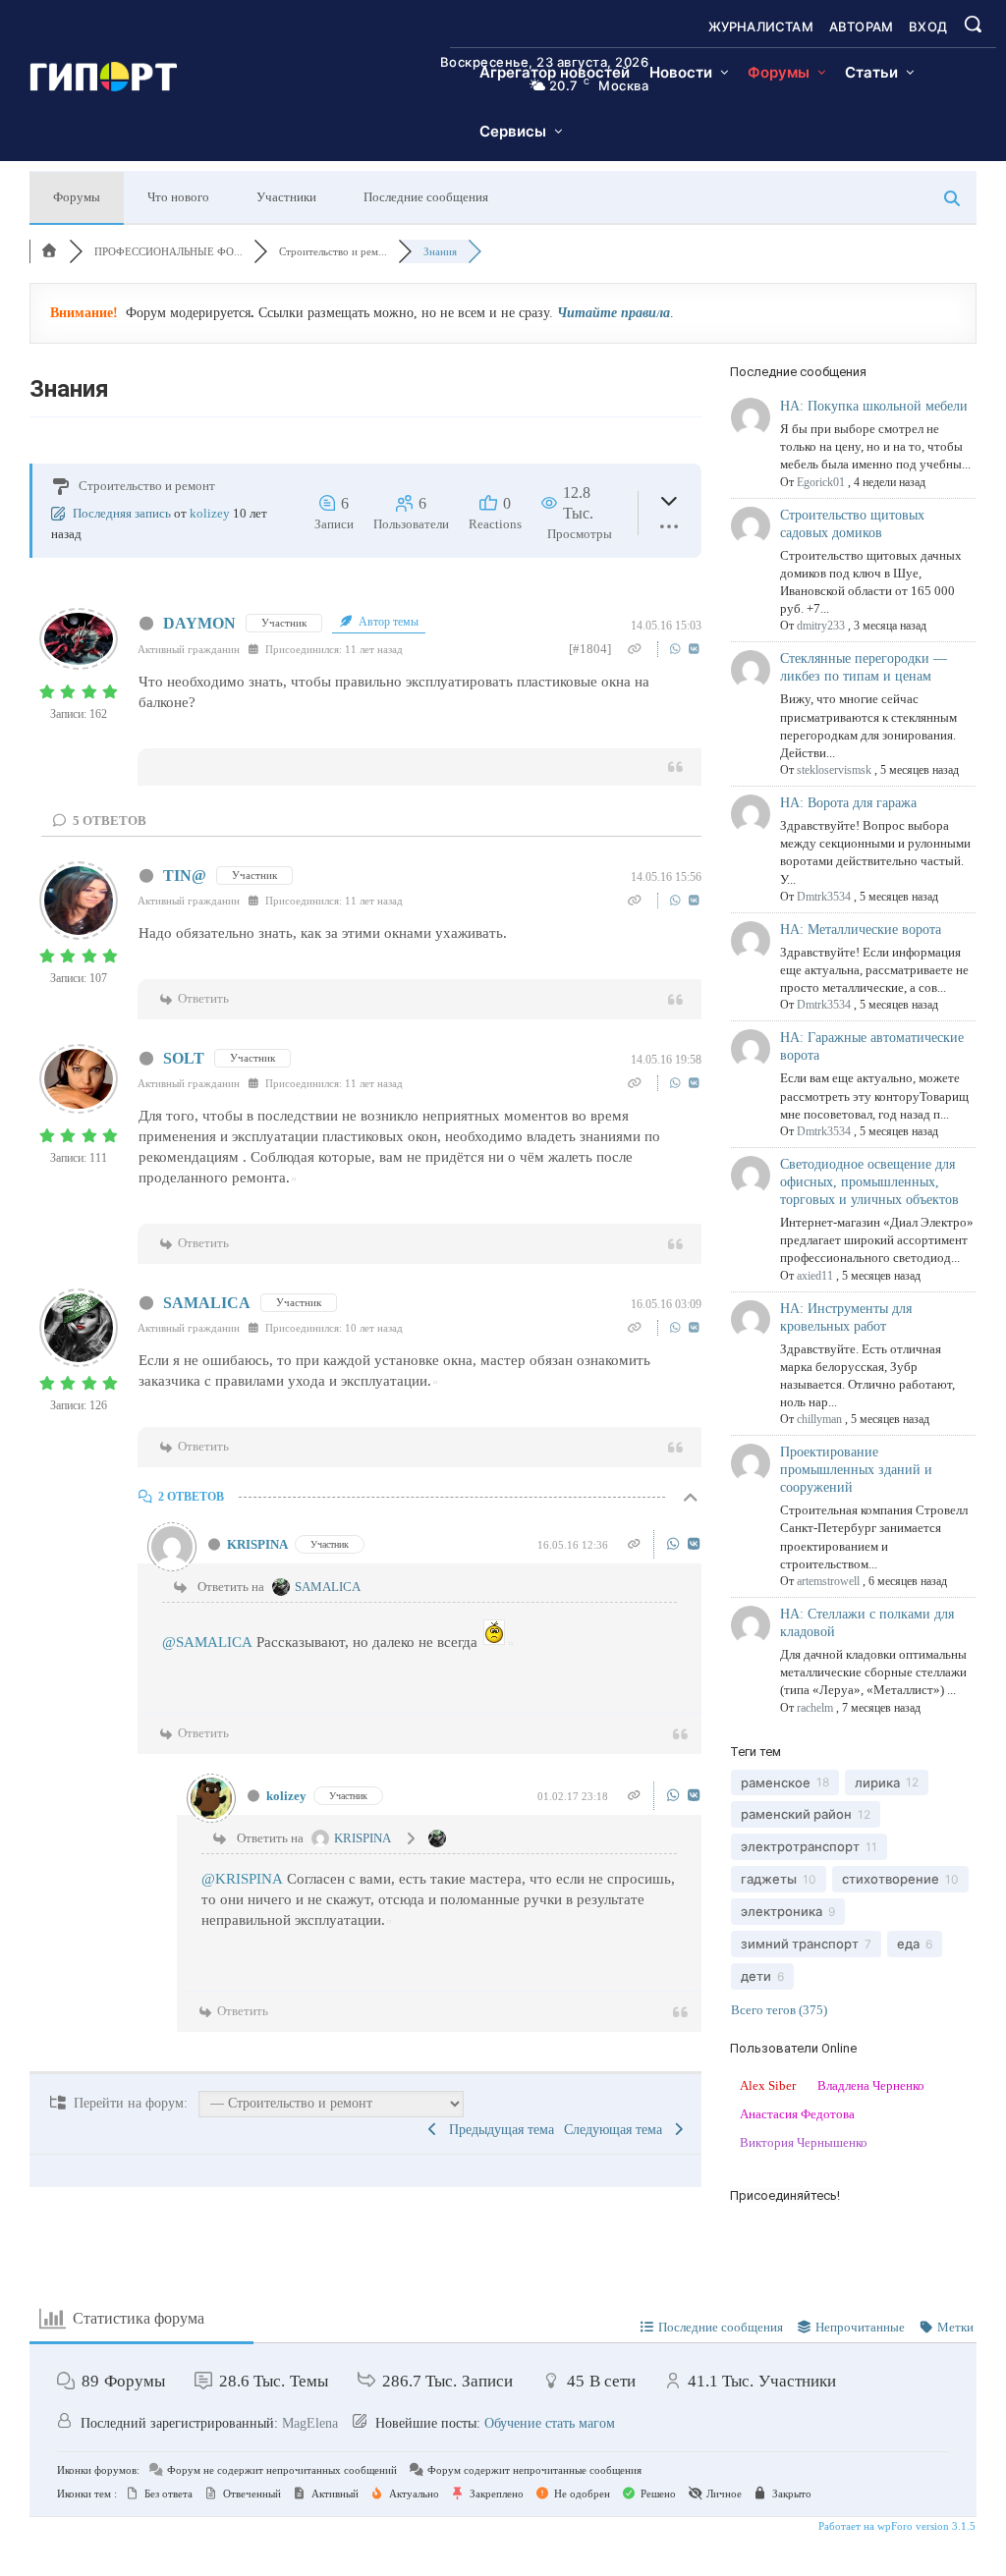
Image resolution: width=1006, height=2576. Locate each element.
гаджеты (769, 1879)
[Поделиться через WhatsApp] (677, 649)
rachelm (815, 1708)
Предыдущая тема (498, 2130)
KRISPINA (257, 1544)
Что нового (178, 197)
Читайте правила (614, 313)
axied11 (815, 1276)
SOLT (184, 1058)
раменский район (796, 1814)
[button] (973, 24)
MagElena (310, 2423)
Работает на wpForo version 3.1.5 (895, 2526)
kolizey (210, 513)
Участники (286, 197)
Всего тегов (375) (779, 2010)
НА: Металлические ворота (861, 930)
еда (908, 1944)
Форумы (77, 197)
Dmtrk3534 (824, 897)
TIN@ (185, 876)
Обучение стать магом (550, 2423)
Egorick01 (821, 482)
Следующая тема (617, 2130)
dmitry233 (821, 626)
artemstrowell (828, 1581)
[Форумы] (49, 251)
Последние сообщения (426, 197)
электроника (782, 1911)
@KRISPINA (242, 1879)
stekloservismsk (834, 770)
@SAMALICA (207, 1642)
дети (756, 1976)
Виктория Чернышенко (804, 2142)
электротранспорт (800, 1846)
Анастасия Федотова (797, 2114)
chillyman (819, 1419)
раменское (776, 1782)
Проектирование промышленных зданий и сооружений (856, 1470)
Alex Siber (768, 2085)
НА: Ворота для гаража (848, 803)
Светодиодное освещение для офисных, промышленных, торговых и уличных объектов (869, 1182)
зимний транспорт (800, 1944)
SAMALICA (207, 1303)
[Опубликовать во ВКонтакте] (694, 649)
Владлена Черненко (871, 2085)
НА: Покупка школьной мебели (874, 406)
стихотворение (891, 1879)
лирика (877, 1782)
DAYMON (199, 623)
